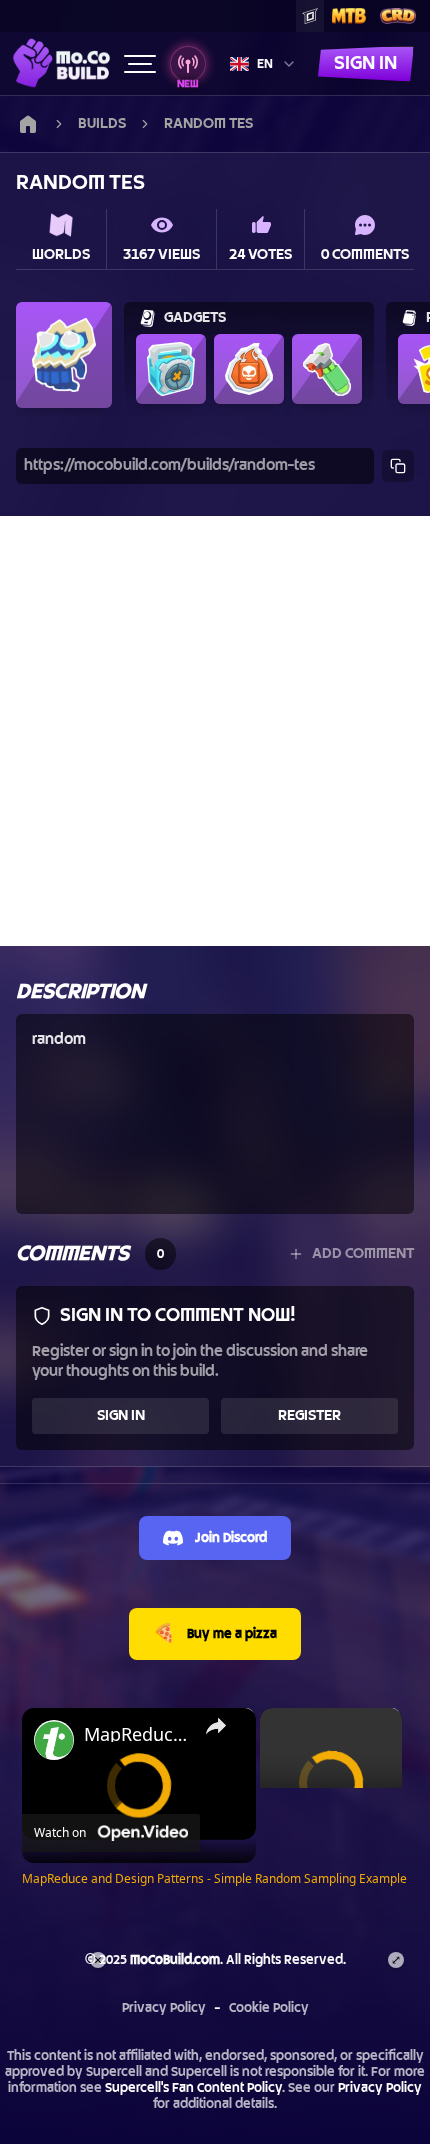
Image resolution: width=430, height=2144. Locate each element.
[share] (216, 1726)
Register (309, 1415)
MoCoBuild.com (175, 1960)
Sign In (121, 1415)
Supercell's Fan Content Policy (193, 2088)
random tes (208, 123)
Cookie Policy (269, 2008)
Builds (102, 123)
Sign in (365, 63)
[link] (54, 1740)
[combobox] (263, 64)
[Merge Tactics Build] (349, 16)
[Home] (62, 63)
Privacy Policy (164, 2008)
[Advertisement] (215, 731)
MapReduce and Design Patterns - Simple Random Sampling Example (136, 1734)
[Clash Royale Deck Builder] (398, 16)
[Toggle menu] (140, 64)
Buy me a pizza (215, 1633)
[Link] (28, 124)
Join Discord (231, 1538)
